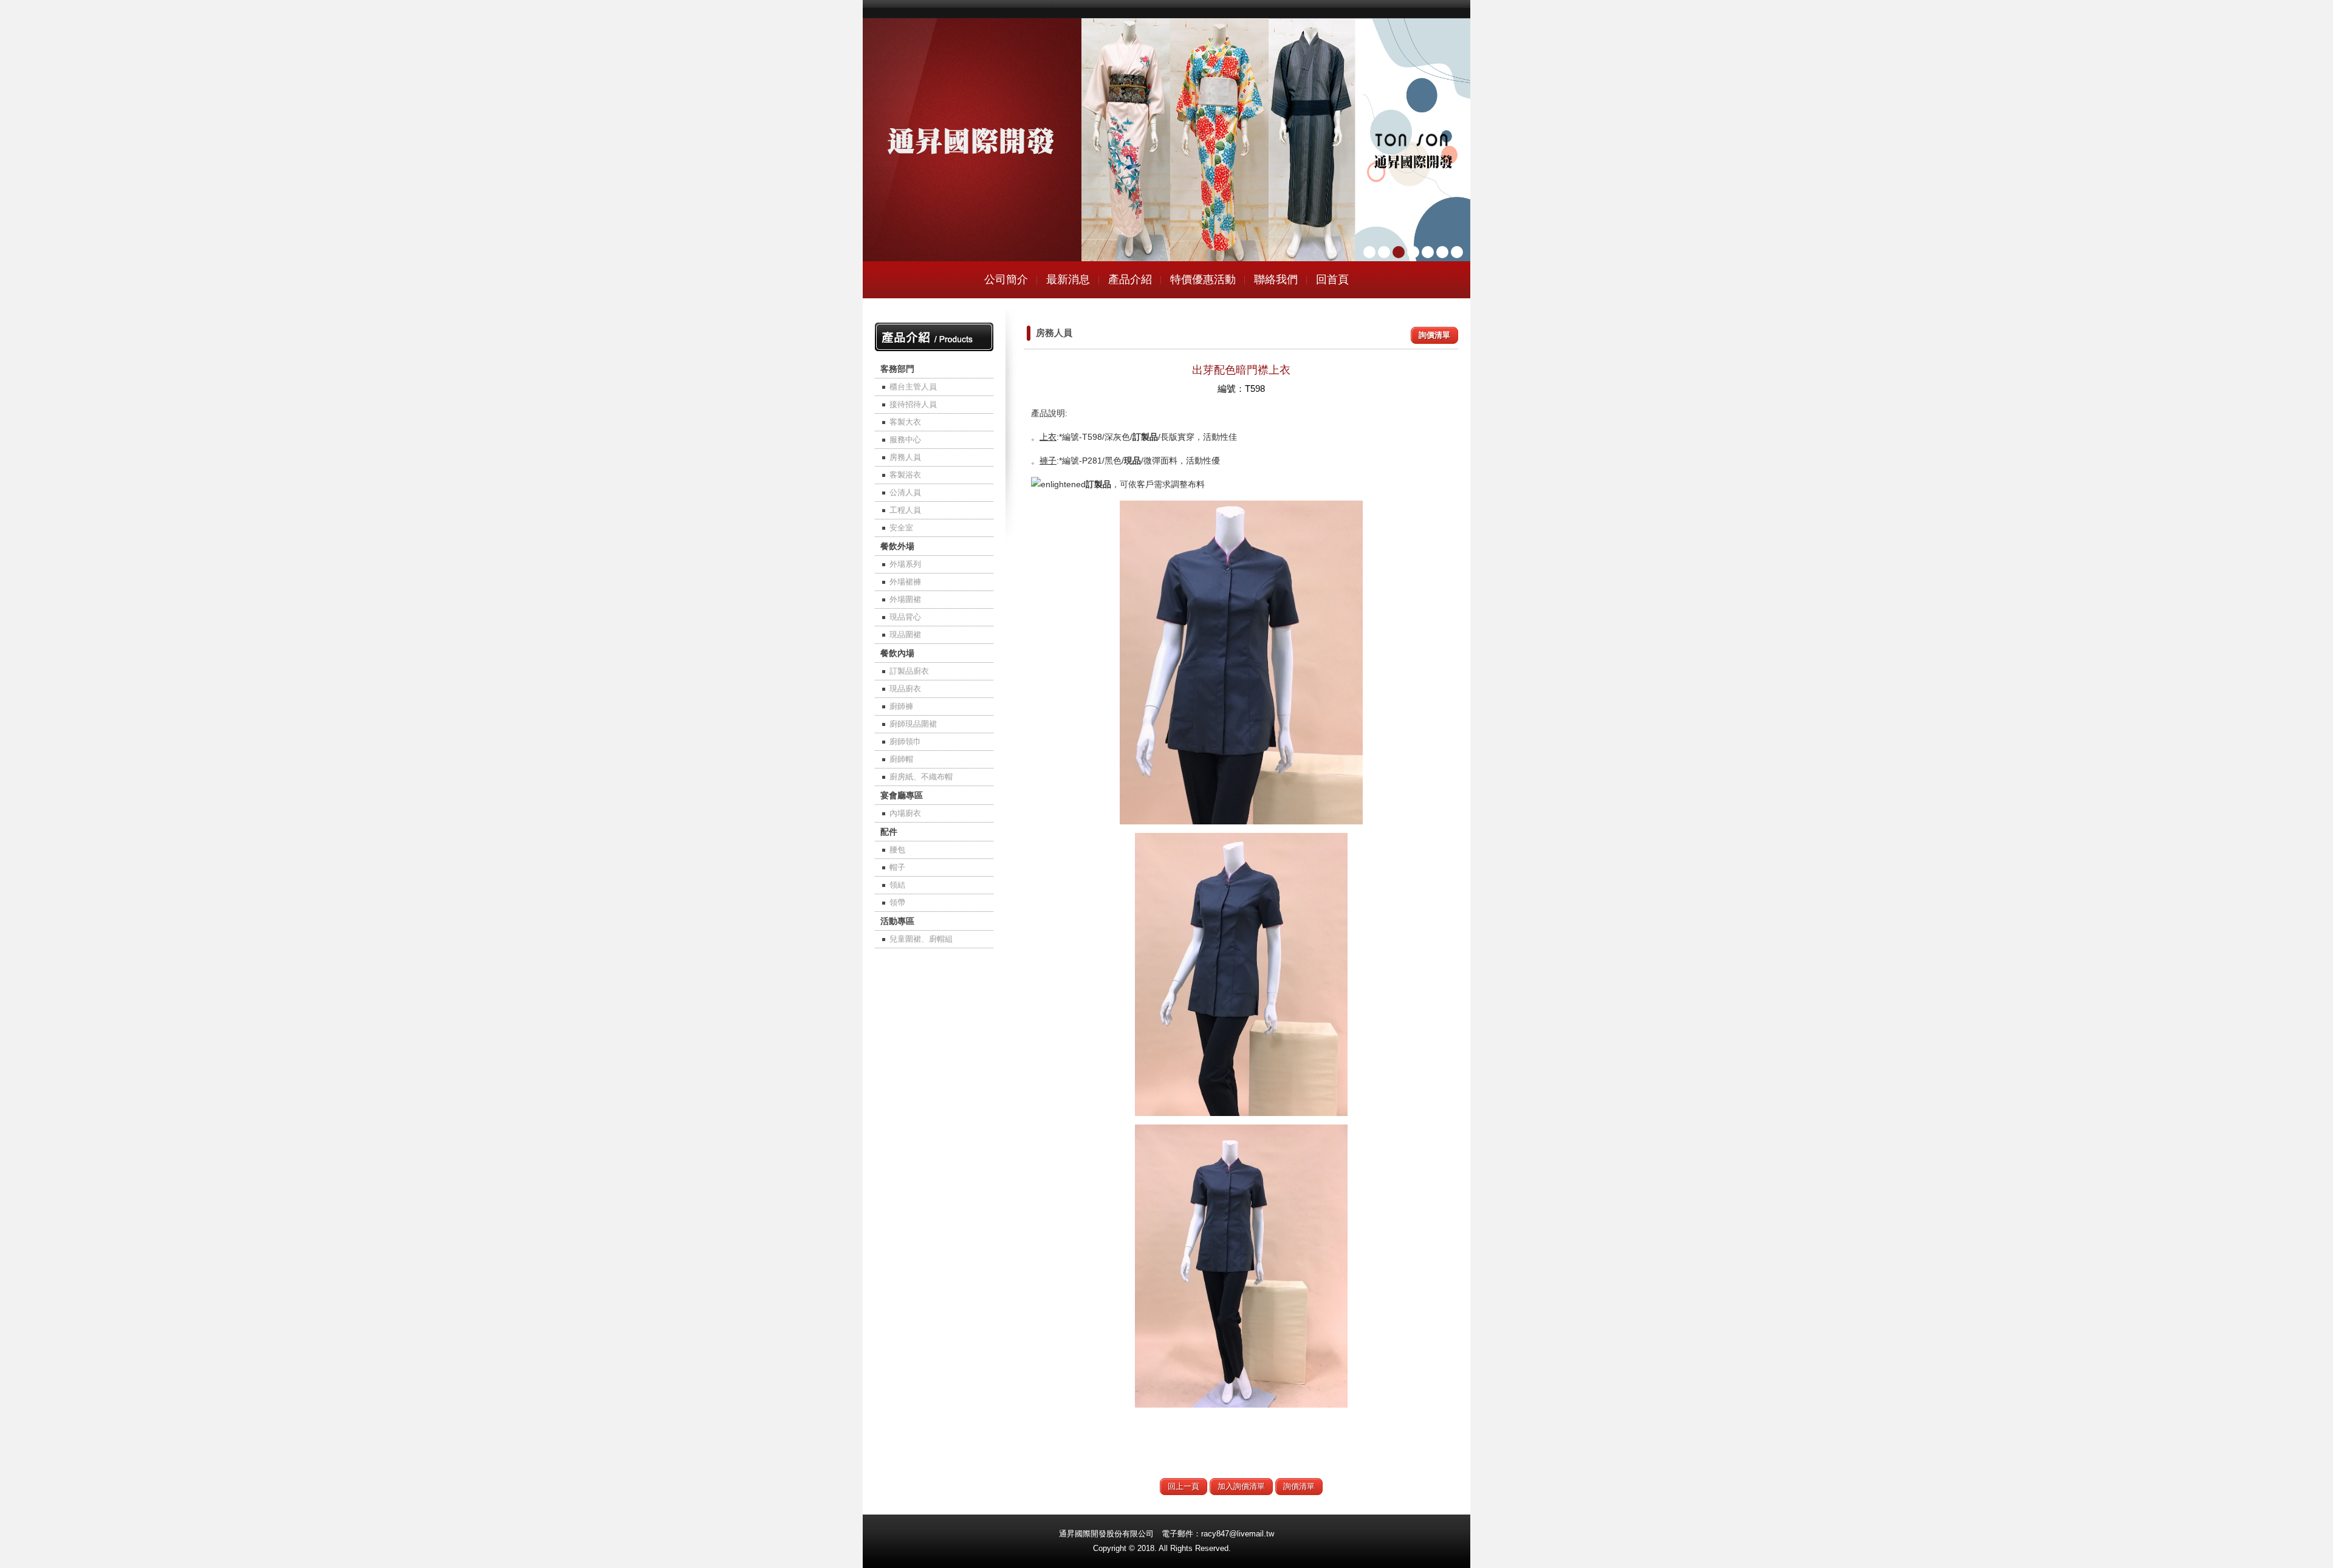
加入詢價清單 (1241, 1486)
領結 (897, 885)
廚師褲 (901, 706)
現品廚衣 (905, 689)
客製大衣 (905, 422)
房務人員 (905, 457)
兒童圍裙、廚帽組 (921, 939)
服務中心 (905, 440)
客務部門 (897, 369)
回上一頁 (1184, 1486)
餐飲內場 (897, 653)
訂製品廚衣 (909, 671)
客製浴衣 (905, 475)
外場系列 (905, 564)
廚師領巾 (905, 741)
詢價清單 (1434, 335)
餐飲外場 (897, 546)
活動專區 (897, 921)
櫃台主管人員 (913, 387)
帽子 (897, 867)
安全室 (901, 528)
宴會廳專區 (902, 795)
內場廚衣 (905, 813)
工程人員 (905, 510)
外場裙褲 (905, 582)
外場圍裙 (905, 599)
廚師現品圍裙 (913, 724)
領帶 (897, 902)
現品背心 (905, 617)
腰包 (897, 850)
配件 (889, 832)
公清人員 (905, 492)
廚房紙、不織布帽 (921, 777)
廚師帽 (901, 759)
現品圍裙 (905, 635)
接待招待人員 (913, 404)
